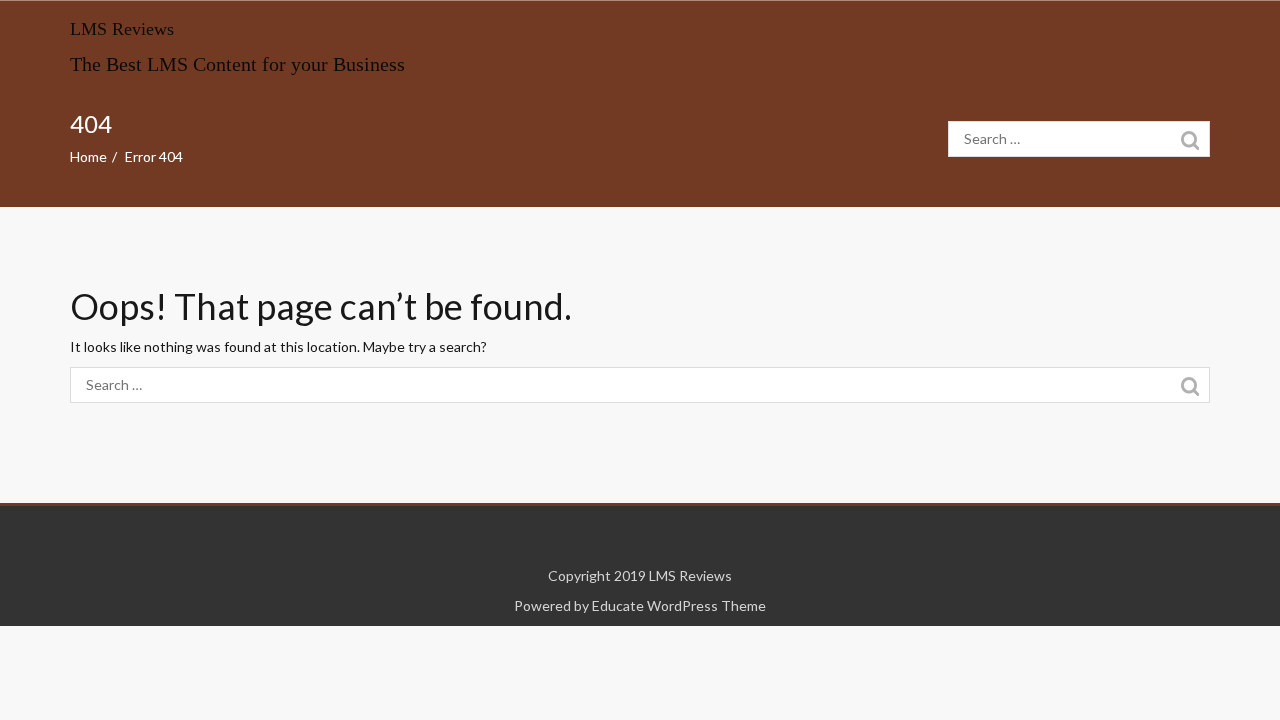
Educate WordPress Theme (679, 605)
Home (88, 156)
